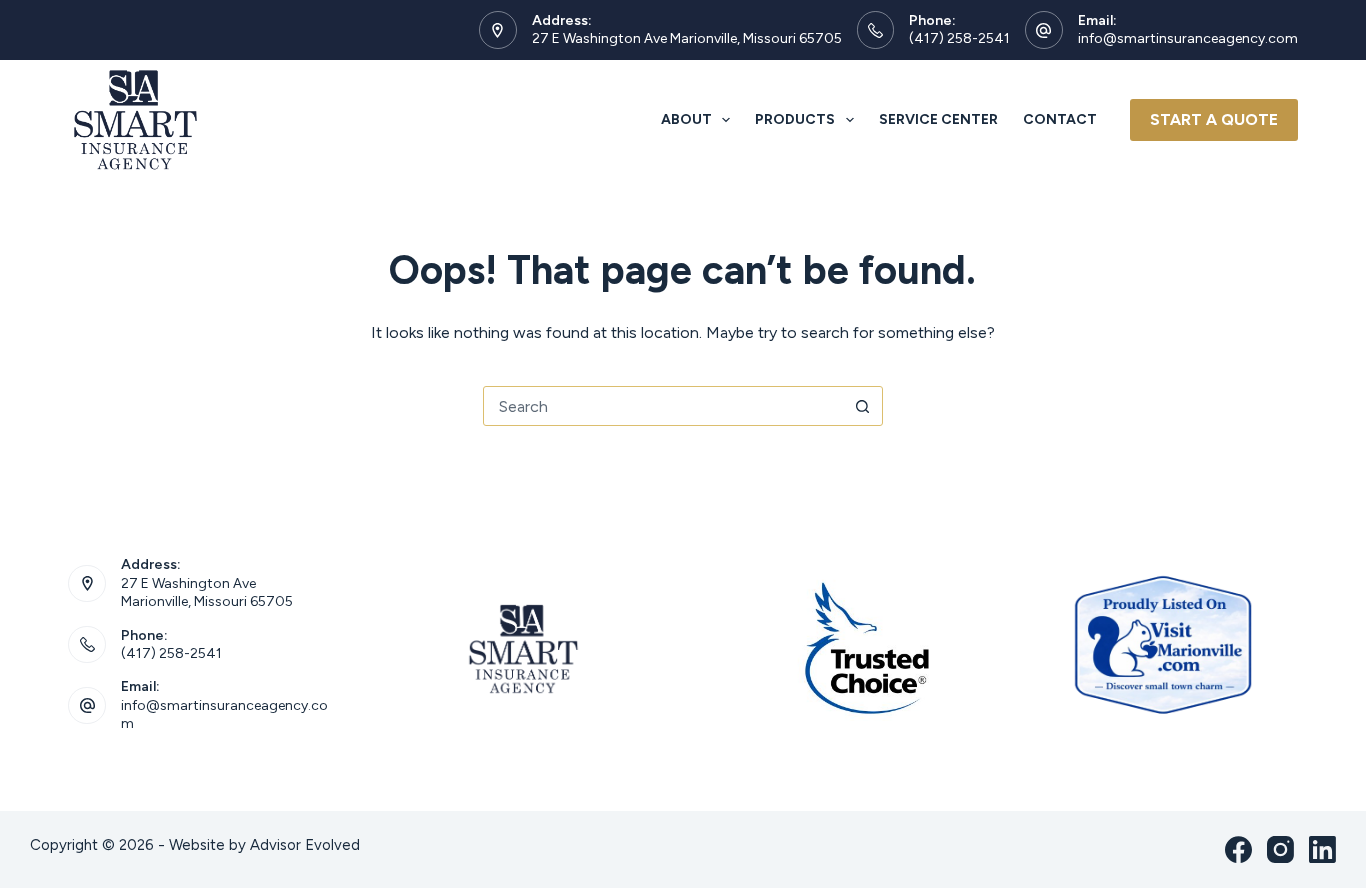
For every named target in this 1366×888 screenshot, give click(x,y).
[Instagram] (1280, 849)
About (686, 119)
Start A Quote (1214, 119)
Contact (1060, 119)
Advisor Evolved (305, 845)
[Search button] (863, 406)
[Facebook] (1238, 849)
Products (795, 119)
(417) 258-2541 (959, 38)
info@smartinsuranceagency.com (1188, 38)
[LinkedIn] (1322, 849)
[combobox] (664, 406)
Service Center (938, 119)
